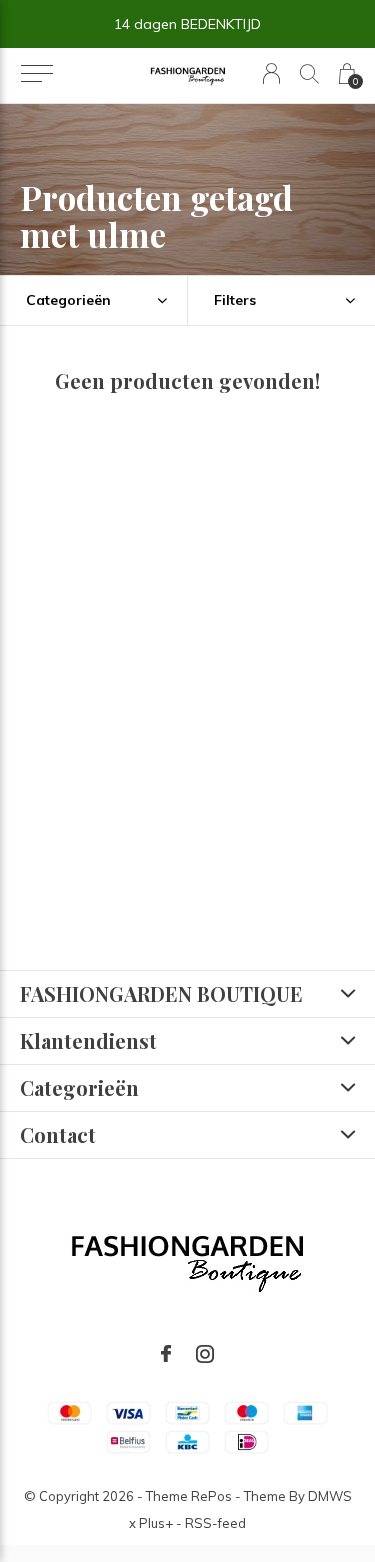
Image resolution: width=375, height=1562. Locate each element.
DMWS (330, 1496)
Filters (235, 300)
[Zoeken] (309, 73)
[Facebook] (166, 1354)
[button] (36, 74)
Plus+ (156, 1523)
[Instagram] (205, 1354)
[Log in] (271, 73)
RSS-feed (215, 1523)
